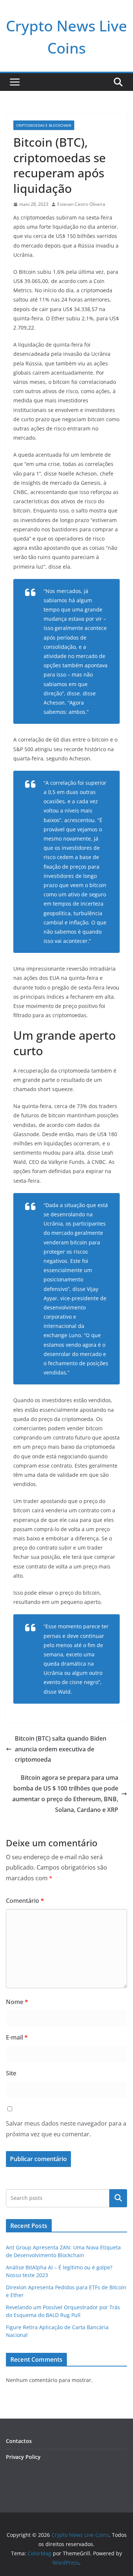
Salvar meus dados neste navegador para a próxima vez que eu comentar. (66, 2129)
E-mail (17, 2037)
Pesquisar (118, 2198)
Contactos (19, 2441)
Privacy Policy (23, 2457)
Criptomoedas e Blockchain (44, 125)
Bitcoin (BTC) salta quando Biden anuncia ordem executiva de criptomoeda (61, 1749)
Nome (17, 2002)
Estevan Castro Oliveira (81, 204)
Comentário (25, 1901)
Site (11, 2073)
